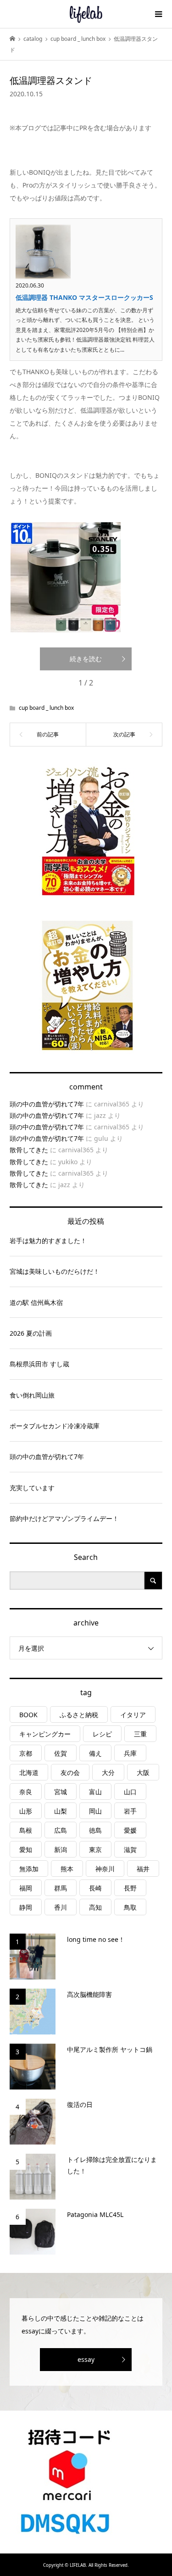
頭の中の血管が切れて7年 (47, 1104)
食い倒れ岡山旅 (32, 1395)
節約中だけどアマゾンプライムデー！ (64, 1518)
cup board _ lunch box (46, 708)
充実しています (32, 1488)
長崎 (95, 1888)
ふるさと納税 (79, 1715)
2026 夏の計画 (31, 1333)
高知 (95, 1907)
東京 (95, 1849)
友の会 (70, 1772)
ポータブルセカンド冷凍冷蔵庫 (55, 1426)
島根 (26, 1830)
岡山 (95, 1811)
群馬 (61, 1888)
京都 (26, 1753)
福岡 (26, 1888)
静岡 (26, 1907)
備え (95, 1753)
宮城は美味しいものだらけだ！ (55, 1271)
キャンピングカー (45, 1734)
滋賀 (130, 1849)
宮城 (61, 1792)
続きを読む (86, 659)
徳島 (95, 1830)
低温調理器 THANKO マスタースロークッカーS (84, 297)
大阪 (143, 1772)
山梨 (61, 1811)
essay (86, 2359)
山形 (26, 1811)
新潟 (61, 1849)
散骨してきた (29, 1150)
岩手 (130, 1811)
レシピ (102, 1734)
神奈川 (105, 1869)
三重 (140, 1734)
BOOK (28, 1715)
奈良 (26, 1792)
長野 (130, 1888)
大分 (108, 1772)
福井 (143, 1869)
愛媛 (130, 1830)
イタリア (133, 1715)
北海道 (29, 1772)
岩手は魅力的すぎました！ (48, 1241)
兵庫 (130, 1753)
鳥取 (130, 1907)
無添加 (29, 1869)
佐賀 (61, 1753)
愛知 (26, 1849)
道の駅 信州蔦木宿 (36, 1302)
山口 (130, 1792)
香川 (61, 1907)
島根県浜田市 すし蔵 (39, 1364)
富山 (95, 1792)
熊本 (67, 1869)
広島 (61, 1830)
